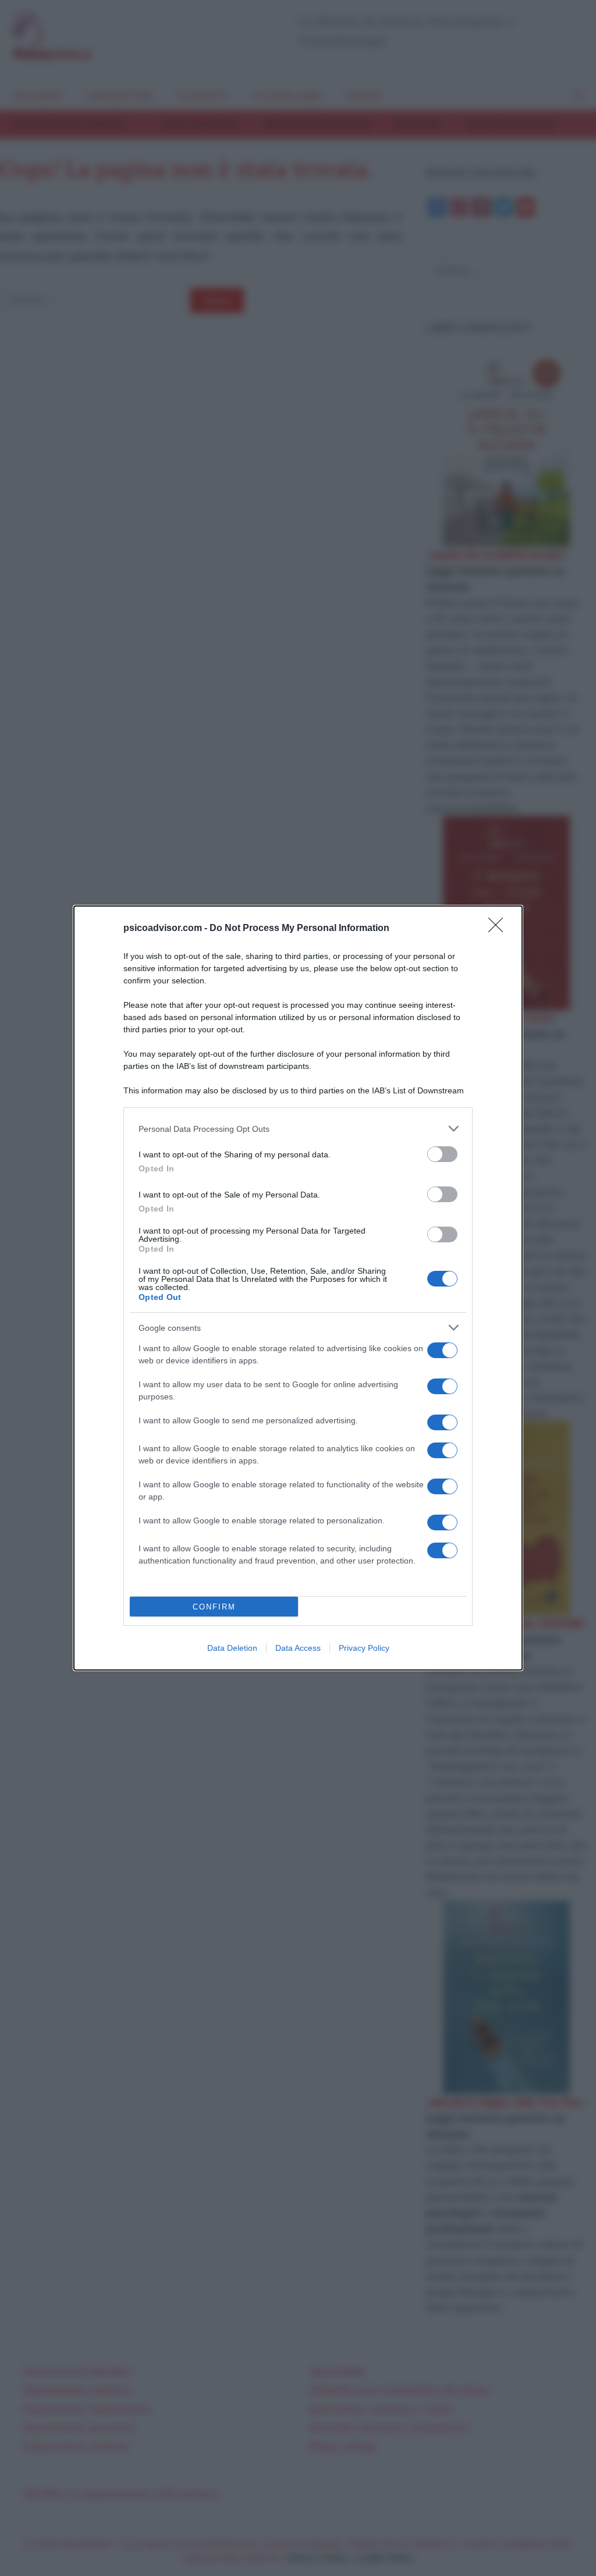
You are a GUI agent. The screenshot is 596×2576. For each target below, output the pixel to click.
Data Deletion (232, 1648)
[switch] (442, 1154)
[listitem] (298, 1129)
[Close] (499, 929)
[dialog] (298, 1288)
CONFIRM (214, 1607)
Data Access (298, 1648)
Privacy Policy (364, 1648)
